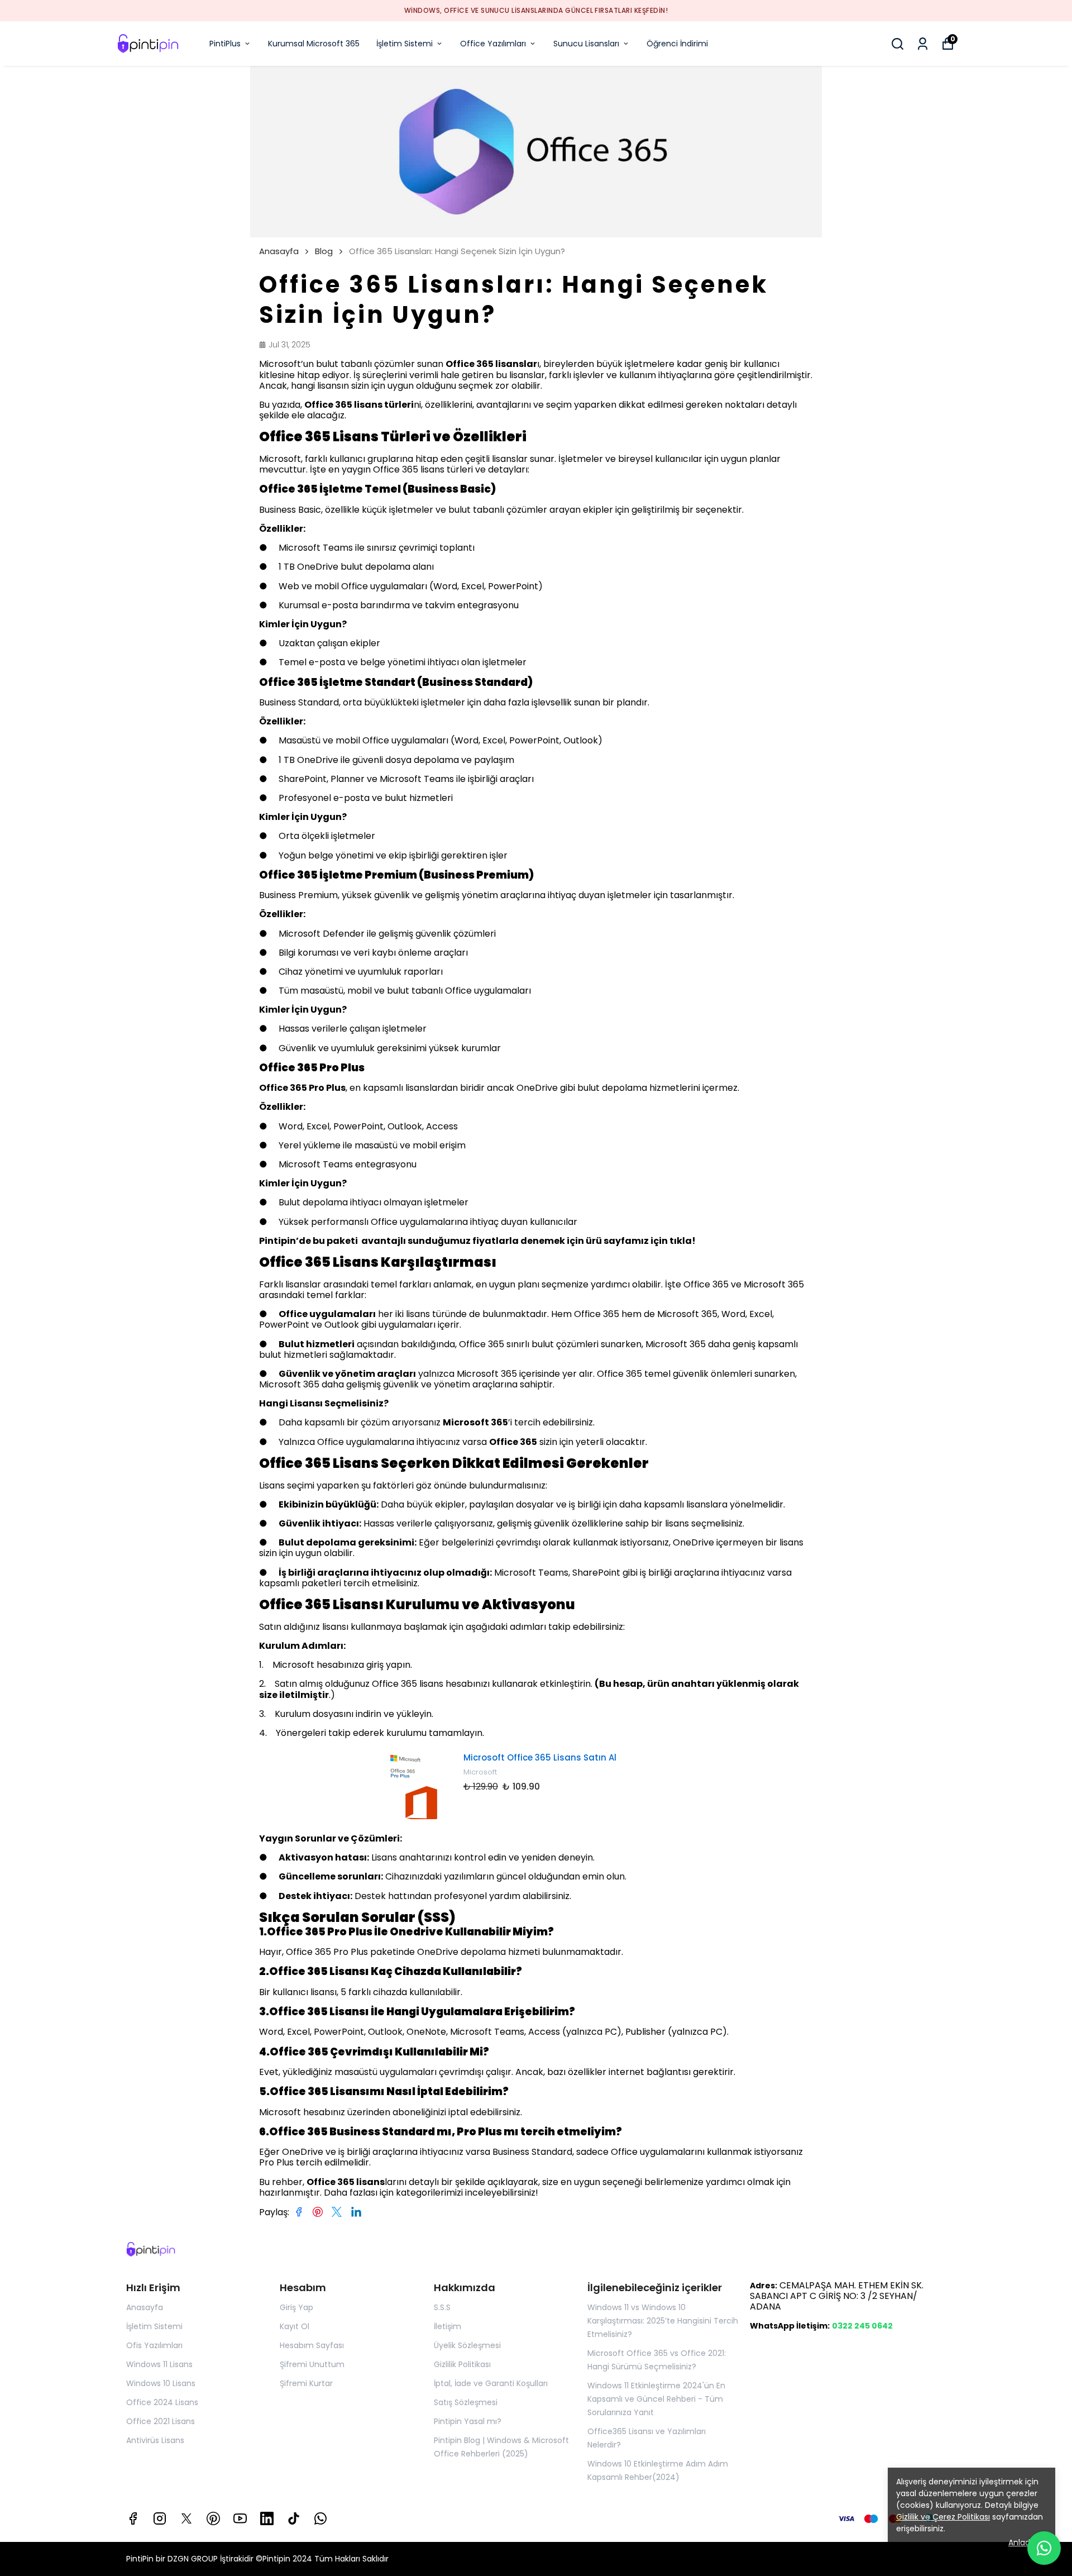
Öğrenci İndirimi (677, 44)
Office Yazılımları (493, 44)
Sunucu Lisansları (586, 44)
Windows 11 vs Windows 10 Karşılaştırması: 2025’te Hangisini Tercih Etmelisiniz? (663, 2321)
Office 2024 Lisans (162, 2402)
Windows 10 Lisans (161, 2383)
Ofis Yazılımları (154, 2345)
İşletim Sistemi (405, 44)
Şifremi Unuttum (312, 2364)
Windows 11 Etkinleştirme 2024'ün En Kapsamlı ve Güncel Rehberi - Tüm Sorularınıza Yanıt (656, 2399)
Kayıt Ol (295, 2326)
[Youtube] (240, 2518)
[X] (186, 2518)
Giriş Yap (296, 2307)
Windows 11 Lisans (159, 2364)
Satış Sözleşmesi (466, 2402)
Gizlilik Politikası (462, 2364)
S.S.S (442, 2307)
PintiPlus (225, 44)
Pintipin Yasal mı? (468, 2421)
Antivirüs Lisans (155, 2440)
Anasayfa (279, 251)
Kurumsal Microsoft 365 (314, 44)
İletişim (448, 2326)
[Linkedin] (267, 2518)
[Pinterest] (213, 2518)
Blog (324, 251)
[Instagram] (160, 2518)
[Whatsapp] (320, 2518)
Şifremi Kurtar (306, 2383)
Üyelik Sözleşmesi (467, 2345)
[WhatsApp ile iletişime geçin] (1044, 2548)
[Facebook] (133, 2518)
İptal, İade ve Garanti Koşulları (491, 2383)
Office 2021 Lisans (161, 2421)
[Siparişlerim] (923, 44)
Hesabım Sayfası (312, 2345)
